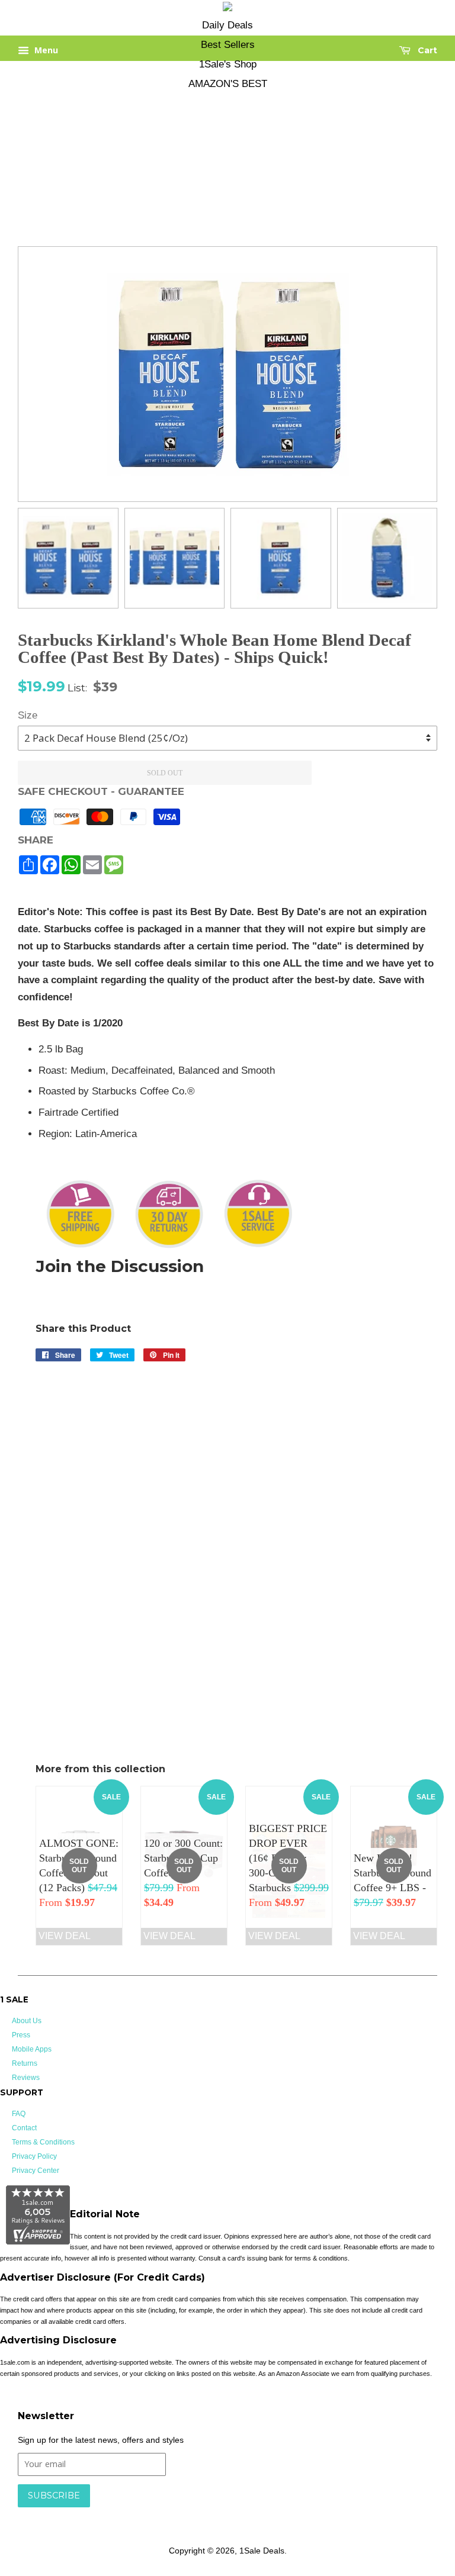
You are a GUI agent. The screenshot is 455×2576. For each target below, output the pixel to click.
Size (28, 715)
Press (21, 2035)
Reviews (26, 2078)
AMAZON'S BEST (228, 84)
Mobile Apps (32, 2049)
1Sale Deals (262, 2551)
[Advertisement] (219, 157)
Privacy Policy (34, 2156)
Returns (25, 2063)
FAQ (19, 2114)
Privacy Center (36, 2171)
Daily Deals (227, 25)
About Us (27, 2021)
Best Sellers (228, 45)
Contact (24, 2128)
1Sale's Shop (228, 64)
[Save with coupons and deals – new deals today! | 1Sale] (227, 9)
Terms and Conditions (206, 2513)
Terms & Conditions (43, 2142)
